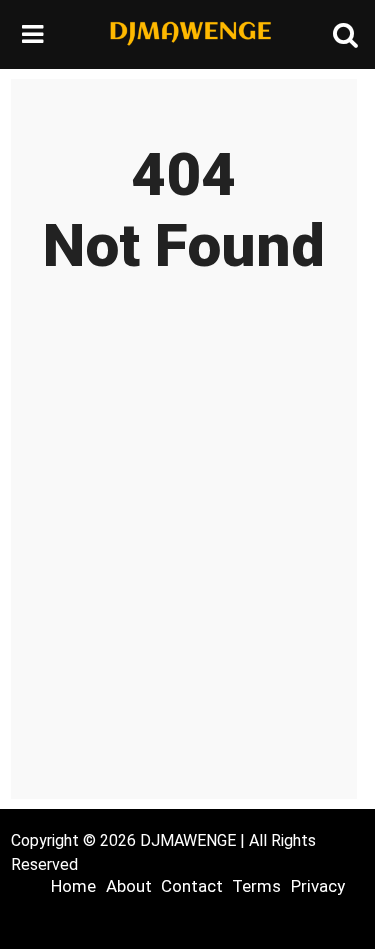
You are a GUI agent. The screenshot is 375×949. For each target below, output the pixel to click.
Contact (192, 886)
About (129, 886)
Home (73, 886)
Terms (256, 886)
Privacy (318, 886)
